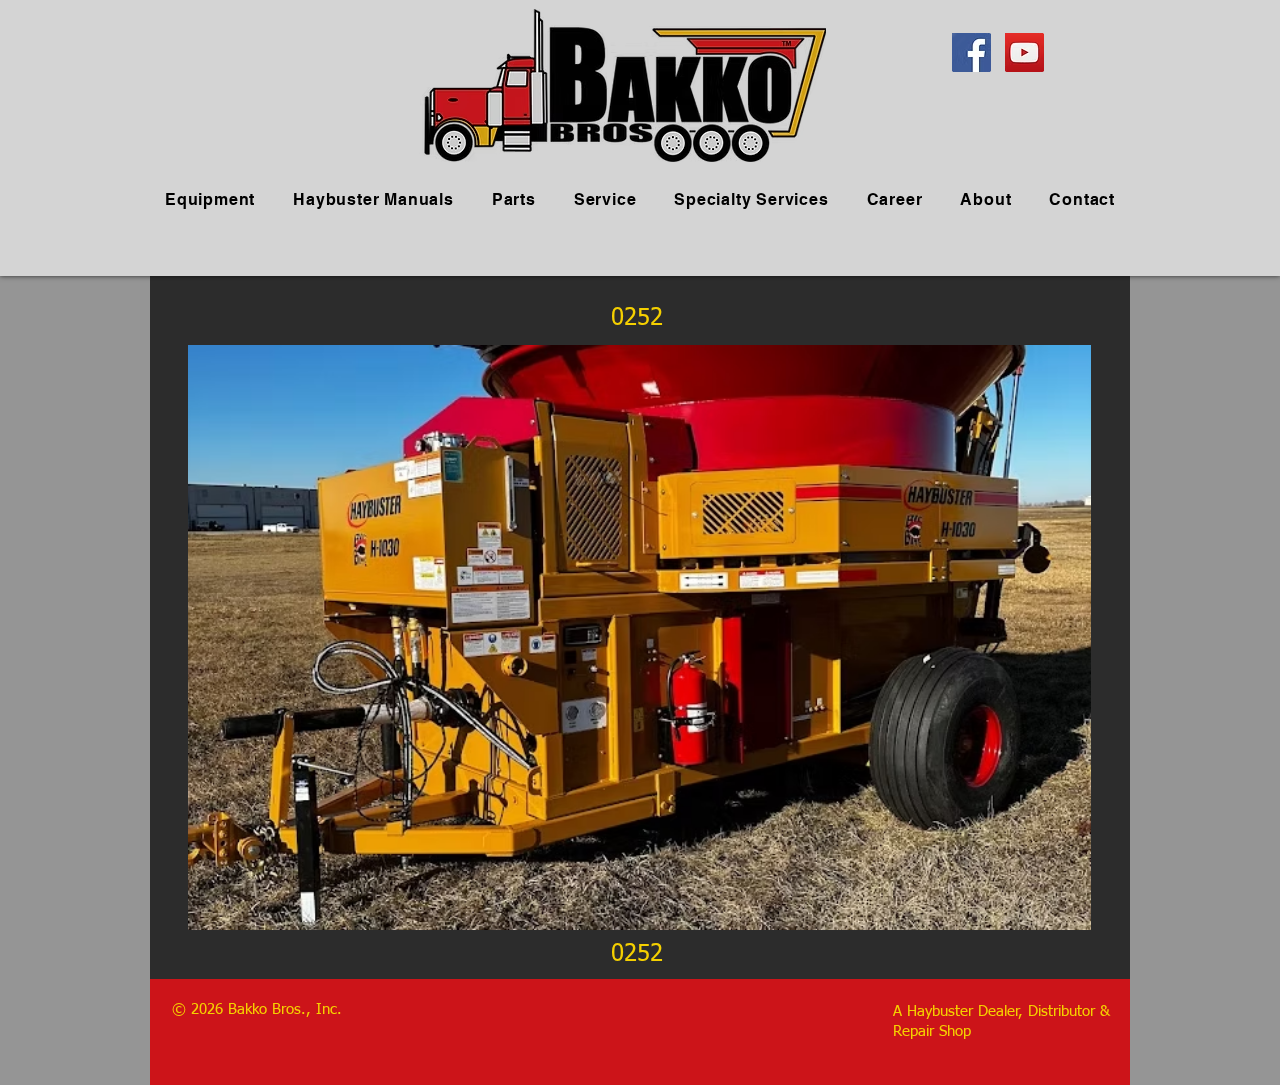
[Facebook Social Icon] (971, 52)
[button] (639, 637)
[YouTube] (1024, 52)
